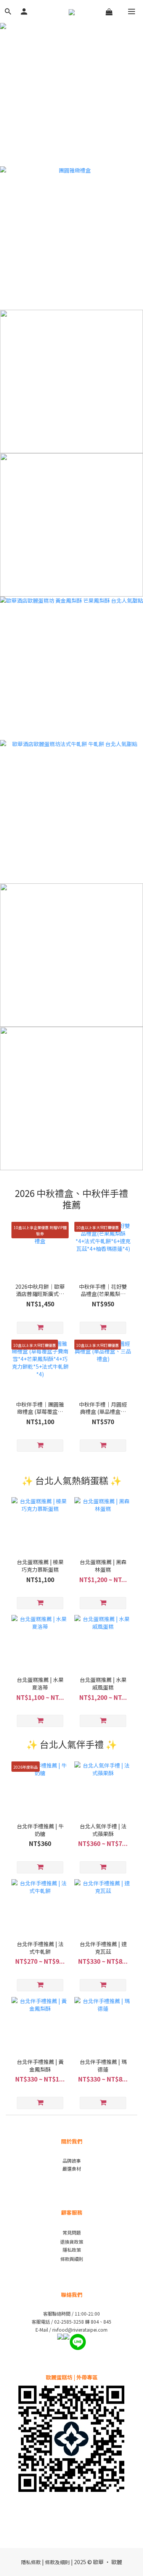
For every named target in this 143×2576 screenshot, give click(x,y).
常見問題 (72, 2232)
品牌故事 (72, 2160)
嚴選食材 (72, 2169)
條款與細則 (72, 2259)
